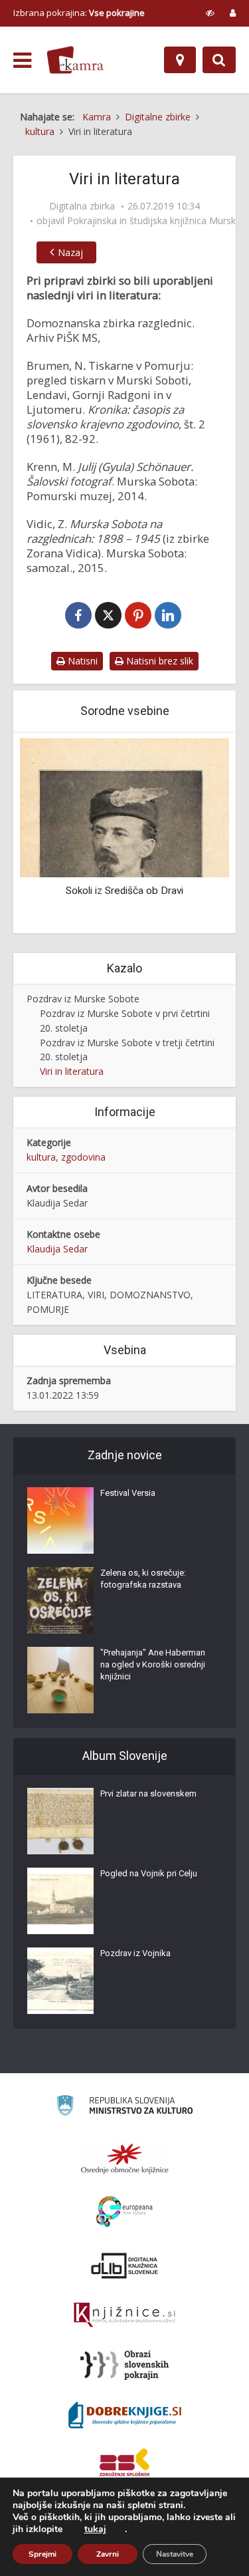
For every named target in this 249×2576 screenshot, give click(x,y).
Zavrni (108, 2554)
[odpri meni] (22, 61)
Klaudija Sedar (57, 1249)
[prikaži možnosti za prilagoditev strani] (210, 13)
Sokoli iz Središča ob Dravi (124, 891)
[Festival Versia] (60, 1520)
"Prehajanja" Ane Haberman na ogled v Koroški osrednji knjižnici (153, 1664)
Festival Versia (128, 1493)
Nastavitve (175, 2554)
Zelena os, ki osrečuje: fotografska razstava (143, 1579)
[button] (196, 834)
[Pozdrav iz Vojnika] (60, 1981)
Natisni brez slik (158, 661)
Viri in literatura (72, 1071)
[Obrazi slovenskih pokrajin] (124, 2365)
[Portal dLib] (125, 2265)
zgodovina (83, 1157)
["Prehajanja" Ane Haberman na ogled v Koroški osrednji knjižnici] (60, 1680)
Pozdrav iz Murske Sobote (83, 999)
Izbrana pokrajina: (79, 13)
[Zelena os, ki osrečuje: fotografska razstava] (60, 1600)
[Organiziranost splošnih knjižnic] (125, 2158)
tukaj (95, 2529)
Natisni (81, 661)
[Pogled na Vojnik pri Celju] (60, 1901)
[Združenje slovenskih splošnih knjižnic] (124, 2315)
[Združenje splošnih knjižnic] (124, 2465)
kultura (41, 1157)
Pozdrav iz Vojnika (135, 1953)
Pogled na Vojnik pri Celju (149, 1873)
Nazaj (70, 252)
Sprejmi (42, 2554)
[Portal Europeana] (124, 2212)
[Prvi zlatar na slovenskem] (60, 1821)
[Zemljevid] (180, 60)
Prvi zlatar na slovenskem (148, 1793)
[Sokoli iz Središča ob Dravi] (124, 806)
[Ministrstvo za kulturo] (124, 2107)
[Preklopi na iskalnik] (219, 60)
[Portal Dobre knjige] (125, 2415)
